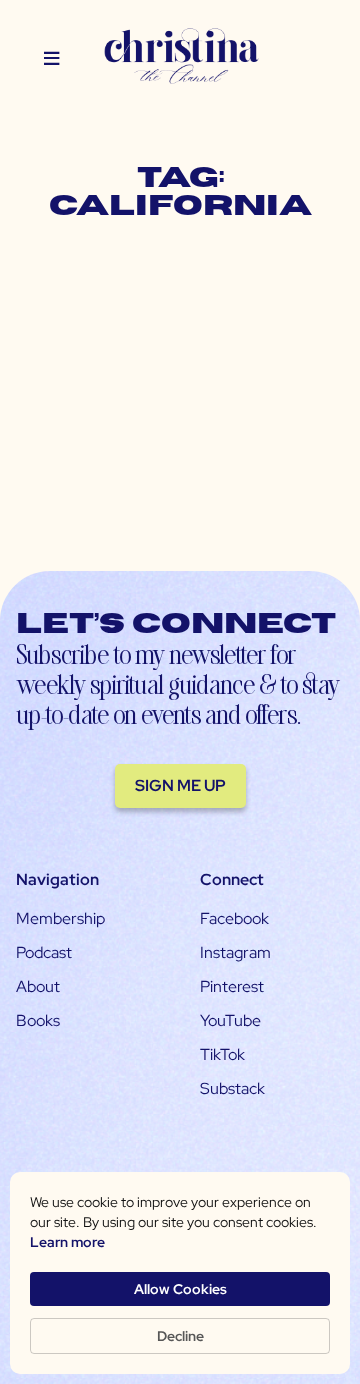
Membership (60, 918)
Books (38, 1020)
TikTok (222, 1054)
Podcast (44, 952)
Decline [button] (180, 1336)
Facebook (234, 918)
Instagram (235, 952)
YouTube (230, 1020)
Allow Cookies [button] (180, 1289)
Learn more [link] (67, 1242)
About (38, 986)
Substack (232, 1088)
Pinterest (232, 986)
